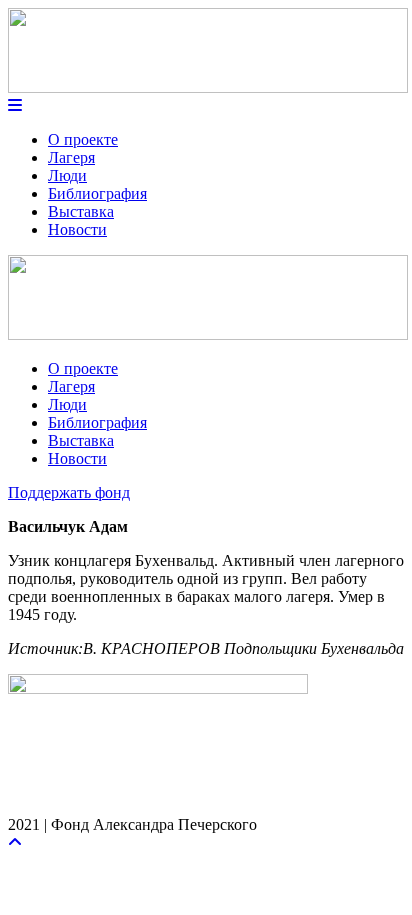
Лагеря (71, 157)
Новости (77, 229)
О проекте (83, 139)
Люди (67, 175)
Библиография (97, 193)
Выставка (81, 211)
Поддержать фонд (69, 492)
